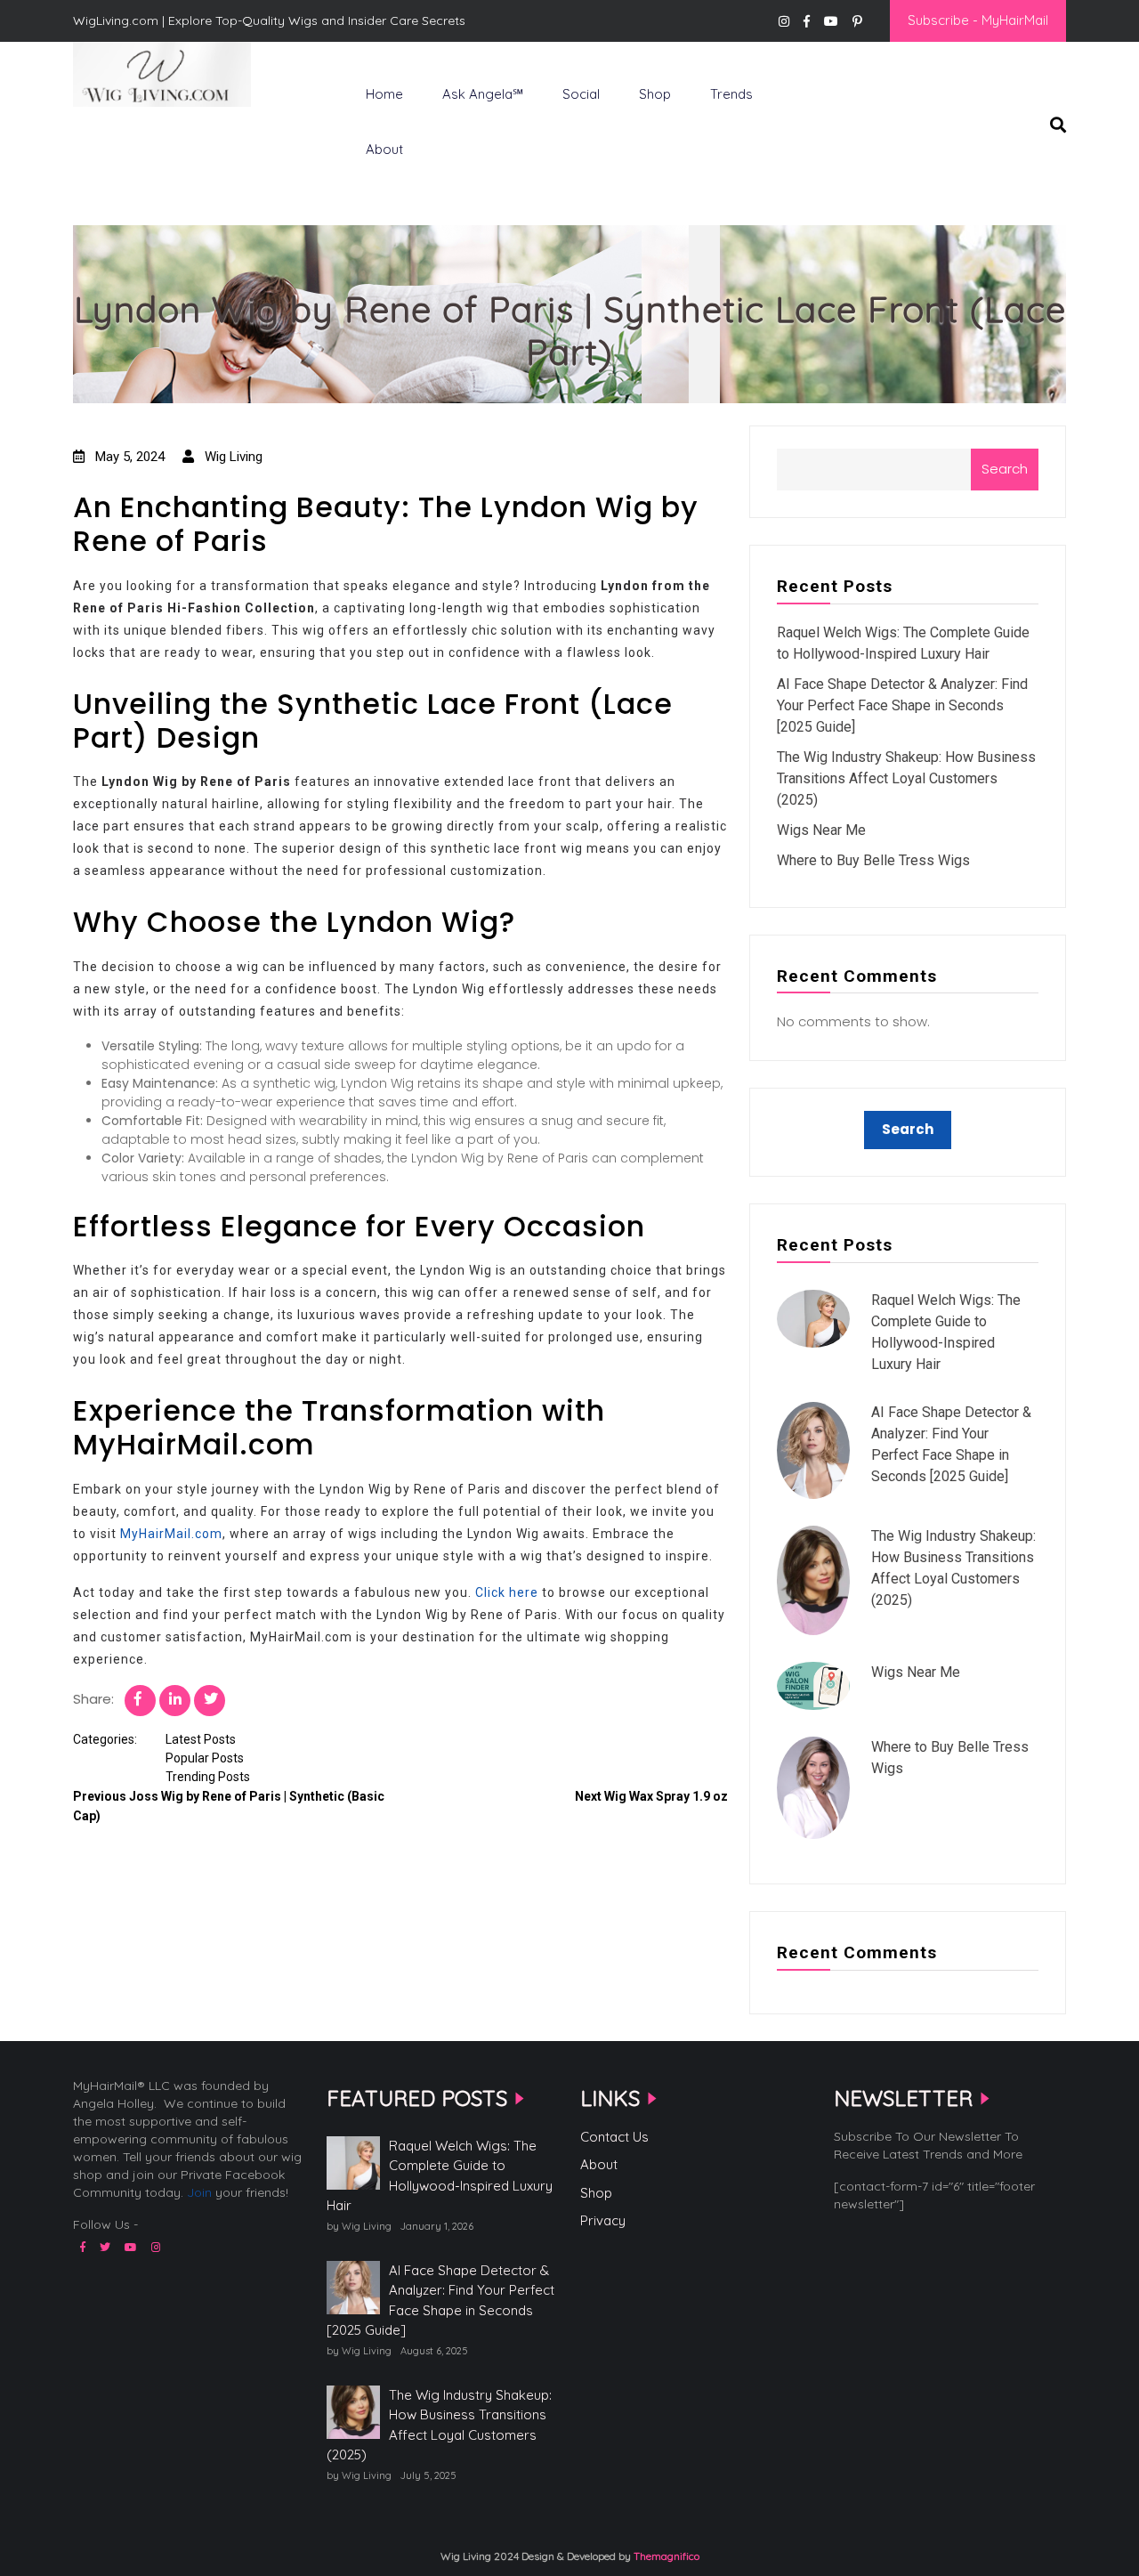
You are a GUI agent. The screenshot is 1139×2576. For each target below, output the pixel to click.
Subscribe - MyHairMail (978, 20)
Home (384, 94)
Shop (655, 94)
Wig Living (117, 136)
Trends (731, 94)
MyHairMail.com (171, 1534)
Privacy (603, 2220)
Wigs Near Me (821, 830)
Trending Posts (208, 1777)
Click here (507, 1592)
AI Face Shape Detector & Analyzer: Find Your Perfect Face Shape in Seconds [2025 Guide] (902, 705)
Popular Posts (205, 1758)
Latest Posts (201, 1739)
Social (581, 94)
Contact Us (614, 2137)
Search (1005, 469)
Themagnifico (665, 2556)
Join (199, 2192)
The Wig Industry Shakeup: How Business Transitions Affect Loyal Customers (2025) (906, 778)
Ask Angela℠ (483, 94)
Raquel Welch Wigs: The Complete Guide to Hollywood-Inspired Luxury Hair (440, 2176)
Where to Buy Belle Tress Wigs (873, 860)
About (384, 149)
